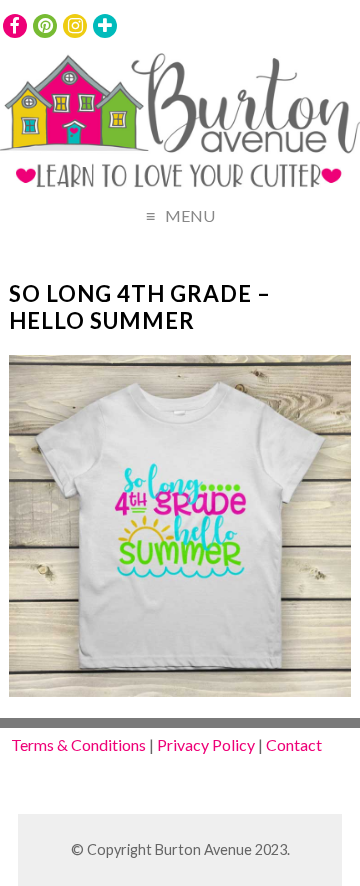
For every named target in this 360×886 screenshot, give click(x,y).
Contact (294, 744)
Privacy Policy (206, 744)
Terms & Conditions (78, 744)
